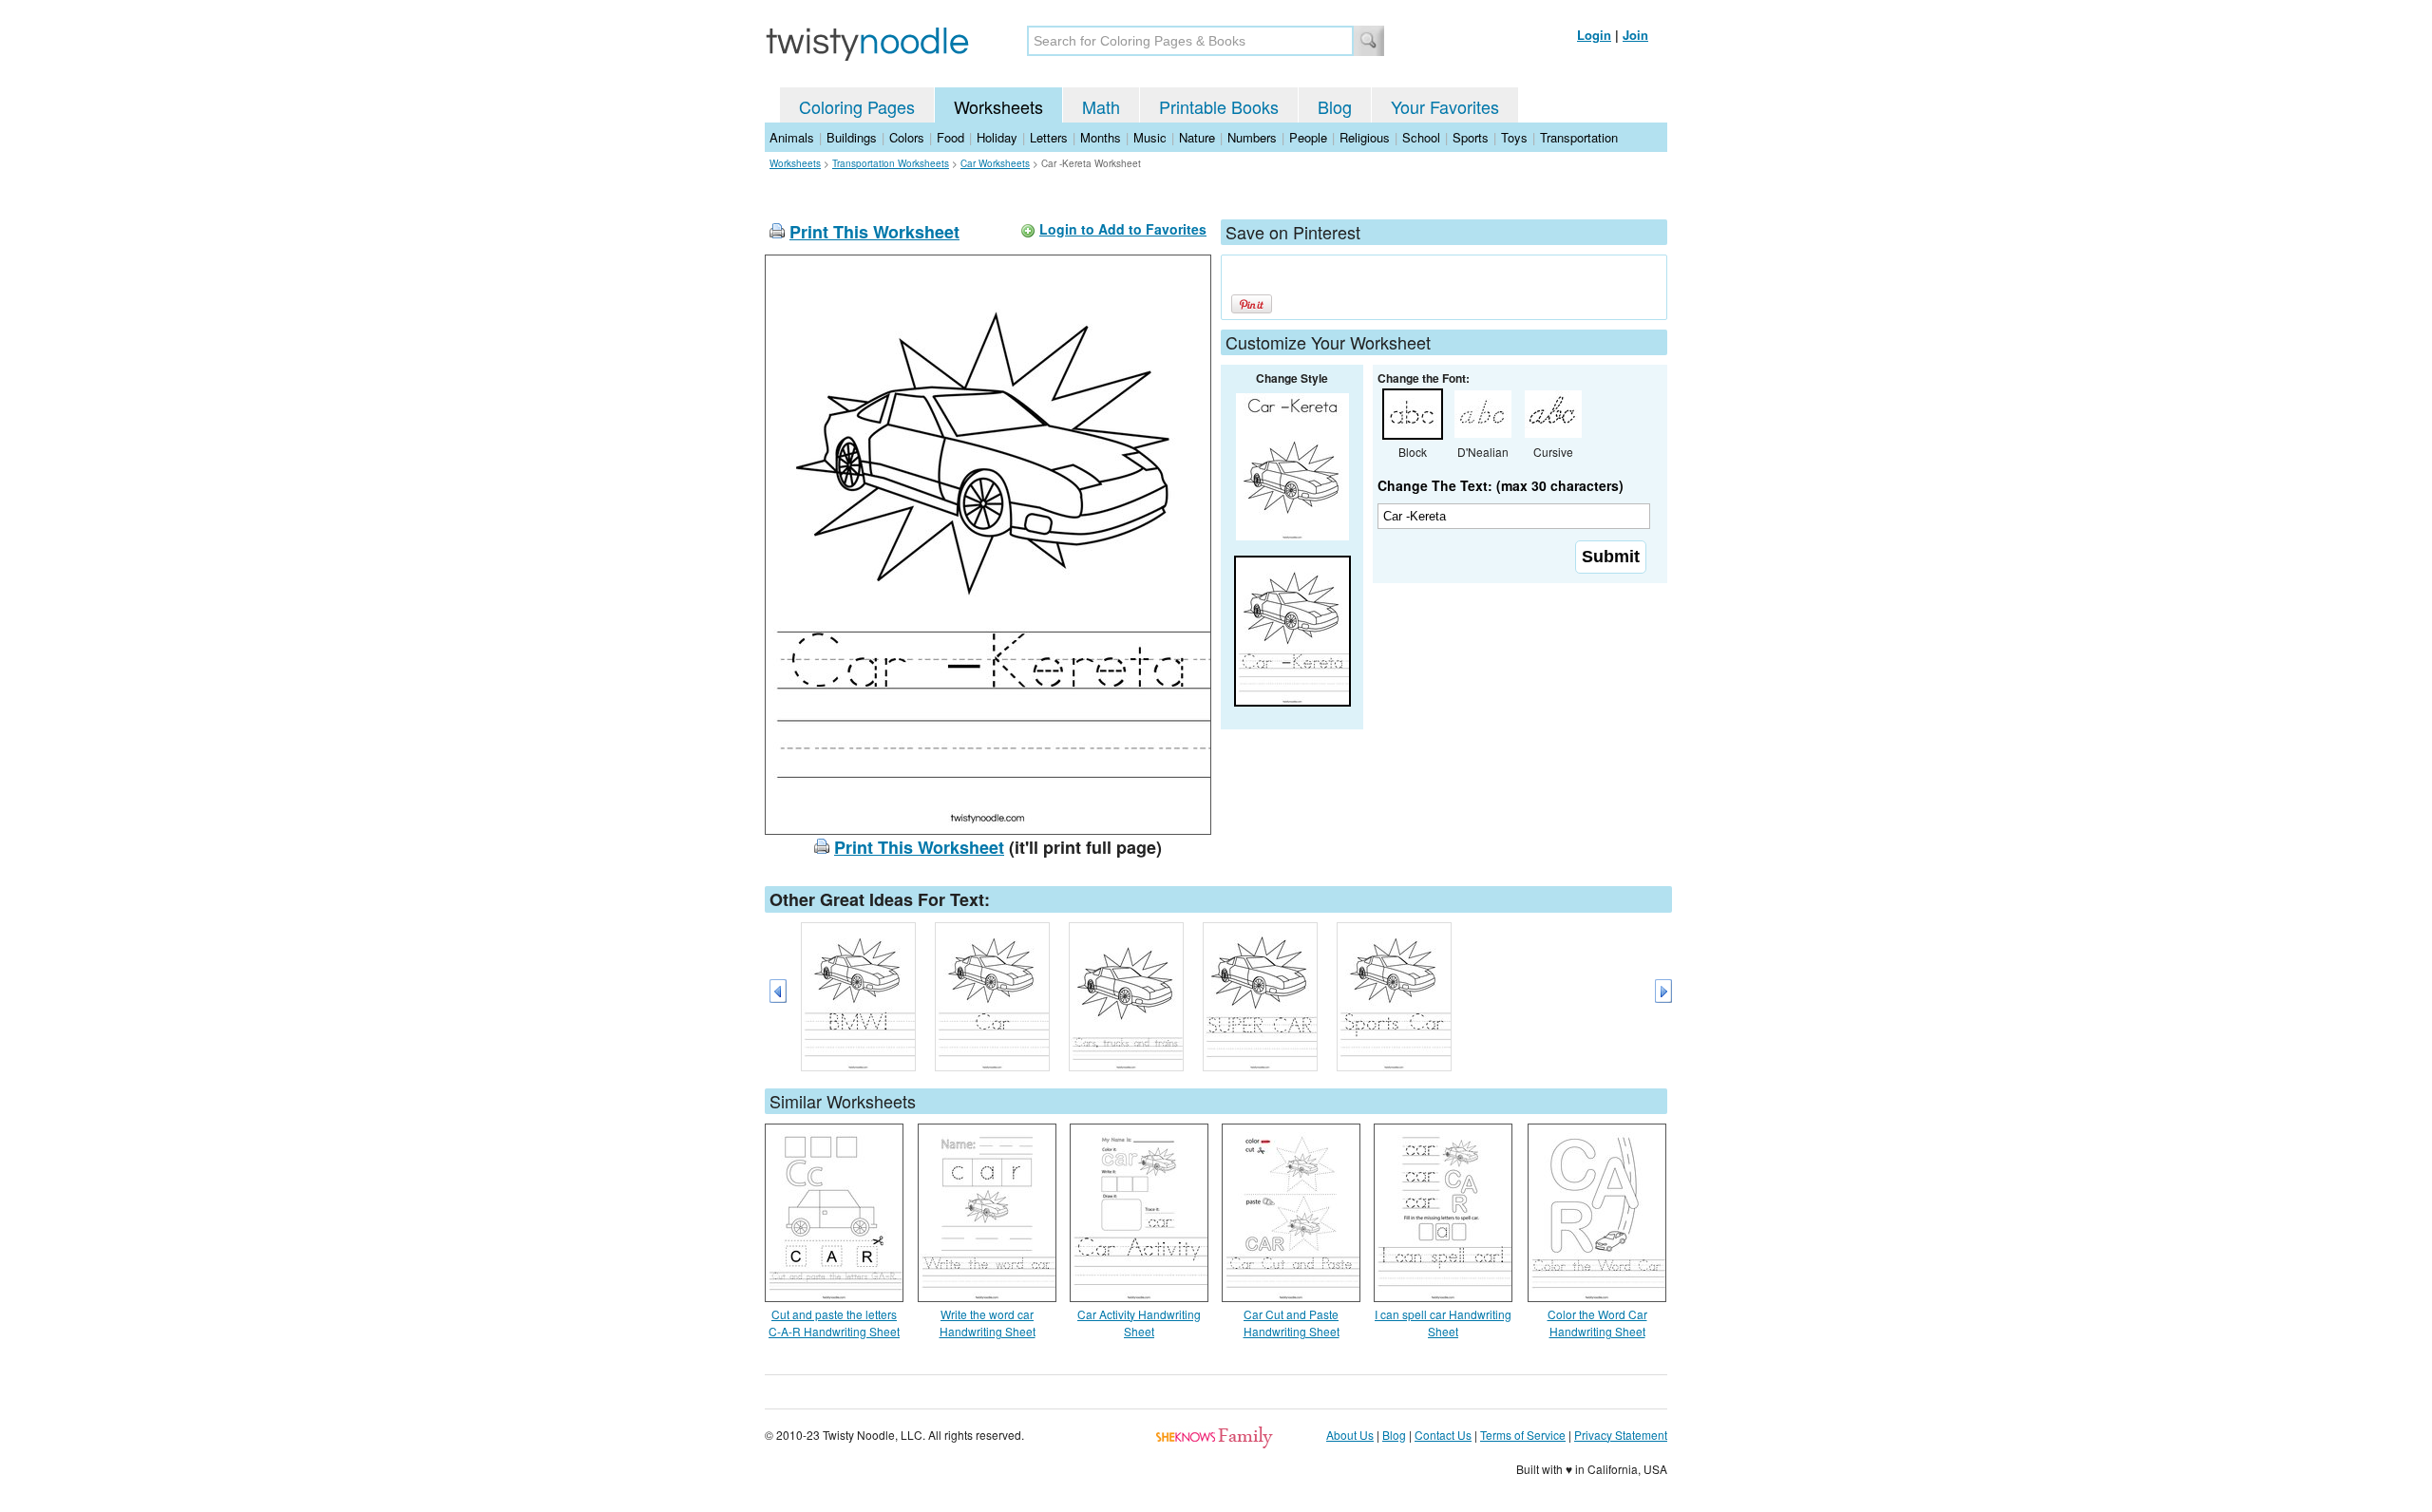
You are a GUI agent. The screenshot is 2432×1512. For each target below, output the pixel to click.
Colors (907, 137)
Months (1101, 137)
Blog (1335, 106)
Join (1635, 35)
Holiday (997, 137)
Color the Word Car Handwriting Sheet (1597, 1323)
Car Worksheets (995, 163)
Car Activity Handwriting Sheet (1139, 1323)
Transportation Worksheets (891, 163)
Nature (1197, 137)
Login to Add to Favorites (1123, 229)
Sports (1471, 137)
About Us (1350, 1435)
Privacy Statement (1621, 1435)
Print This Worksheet (874, 232)
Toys (1514, 137)
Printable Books (1219, 106)
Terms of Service (1523, 1435)
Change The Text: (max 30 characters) (1501, 485)
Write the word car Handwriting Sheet (988, 1323)
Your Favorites (1445, 106)
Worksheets (998, 106)
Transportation (1579, 137)
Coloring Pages (857, 106)
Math (1101, 106)
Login (1594, 35)
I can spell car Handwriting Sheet (1443, 1323)
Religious (1365, 137)
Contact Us (1443, 1435)
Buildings (852, 137)
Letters (1049, 137)
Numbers (1252, 137)
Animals (792, 137)
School (1421, 137)
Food (950, 137)
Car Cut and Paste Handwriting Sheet (1292, 1323)
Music (1150, 137)
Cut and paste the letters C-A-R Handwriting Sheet (834, 1323)
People (1308, 137)
